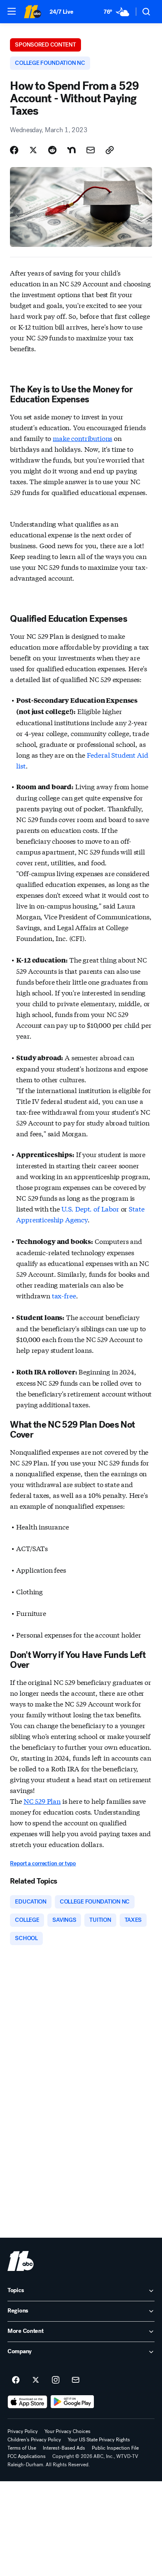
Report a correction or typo (43, 1863)
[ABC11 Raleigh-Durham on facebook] (16, 2380)
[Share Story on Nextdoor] (71, 150)
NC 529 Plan (42, 1801)
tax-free (64, 1295)
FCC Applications (27, 2456)
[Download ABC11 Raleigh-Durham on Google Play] (72, 2402)
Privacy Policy (23, 2431)
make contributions (82, 438)
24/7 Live (61, 12)
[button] (12, 11)
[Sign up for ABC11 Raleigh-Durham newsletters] (76, 2380)
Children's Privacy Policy (34, 2440)
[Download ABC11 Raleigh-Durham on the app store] (27, 2402)
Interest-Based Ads (64, 2448)
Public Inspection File (115, 2448)
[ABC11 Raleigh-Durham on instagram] (56, 2380)
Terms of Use (22, 2448)
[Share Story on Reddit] (52, 150)
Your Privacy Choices (67, 2431)
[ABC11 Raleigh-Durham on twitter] (36, 2380)
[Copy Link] (110, 150)
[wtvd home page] (21, 2261)
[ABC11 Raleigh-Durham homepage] (32, 12)
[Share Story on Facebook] (14, 150)
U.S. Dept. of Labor (90, 1208)
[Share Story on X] (33, 150)
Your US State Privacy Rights (99, 2440)
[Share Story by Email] (91, 150)
